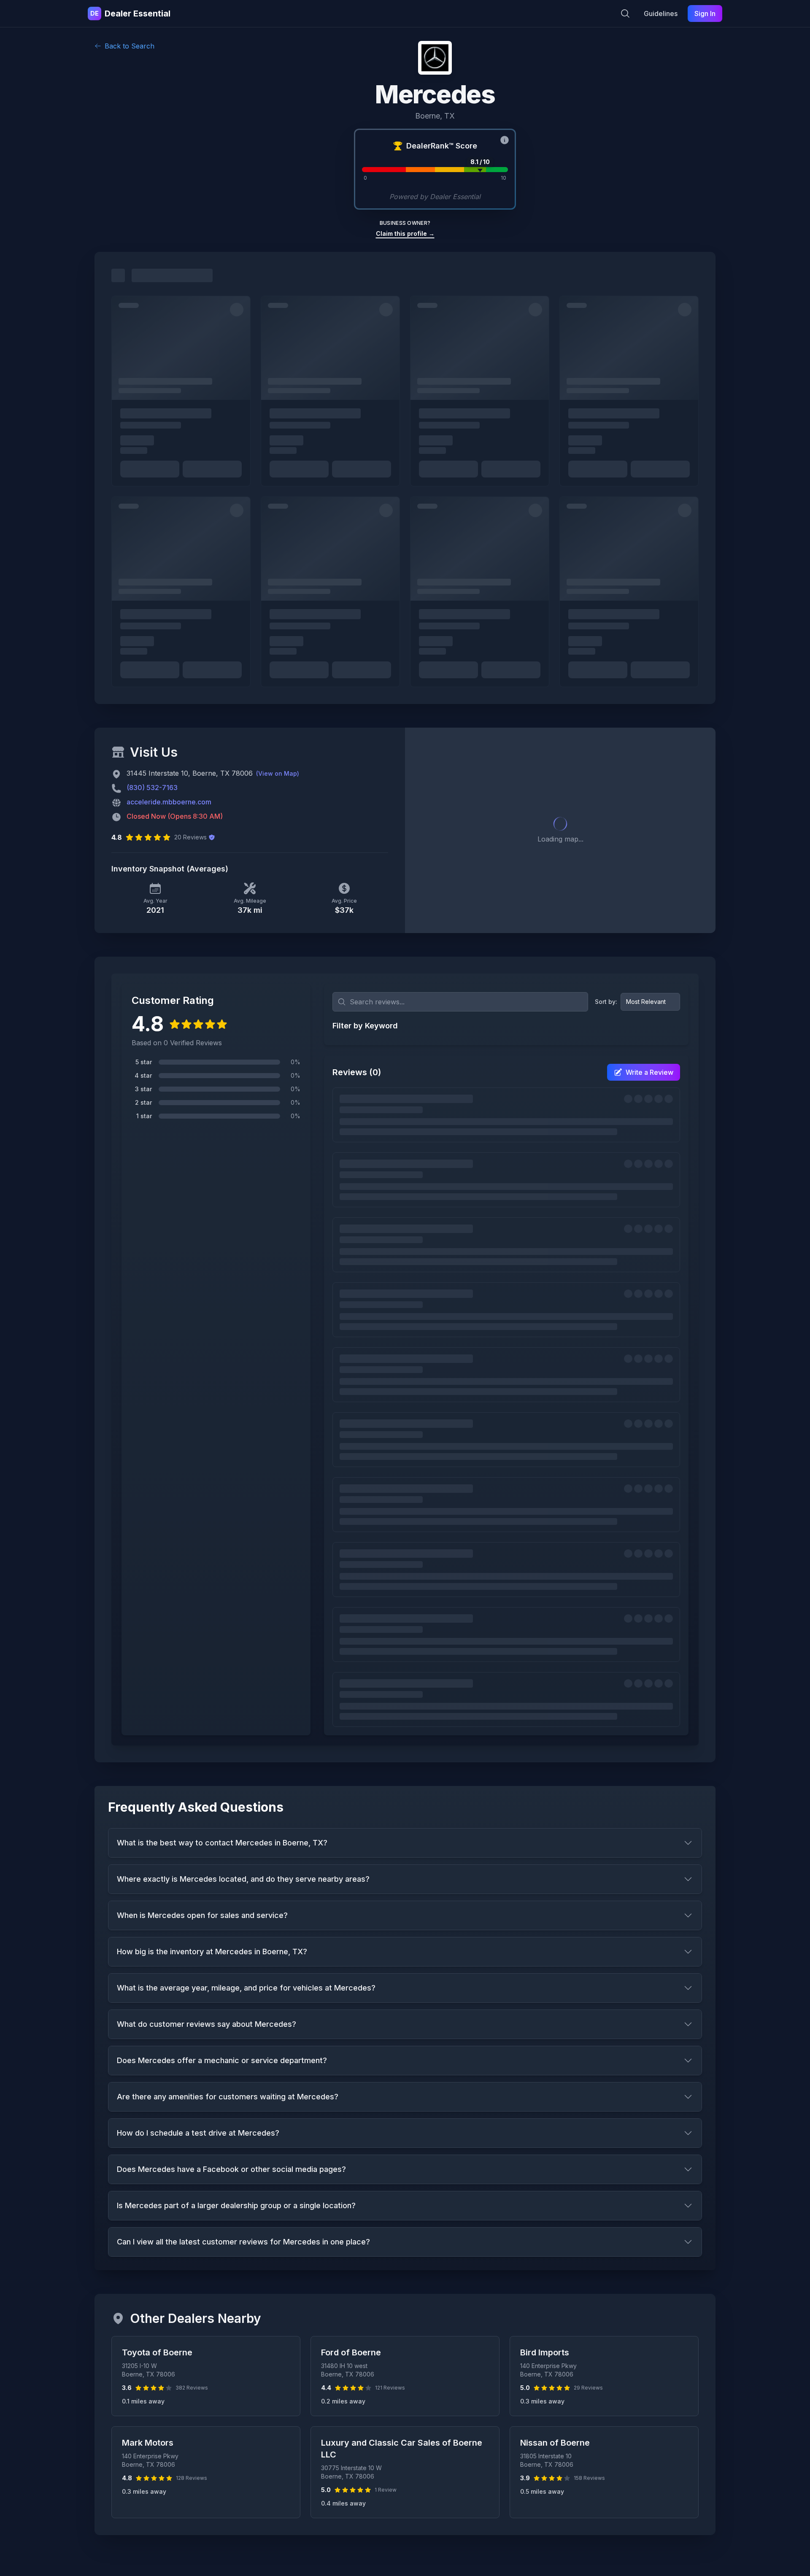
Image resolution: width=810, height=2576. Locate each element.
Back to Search (130, 46)
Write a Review (649, 1072)
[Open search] (625, 13)
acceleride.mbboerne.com (169, 802)
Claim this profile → (405, 233)
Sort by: (606, 1002)
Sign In (705, 13)
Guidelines (661, 13)
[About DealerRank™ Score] (505, 140)
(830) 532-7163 (152, 788)
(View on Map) (278, 773)
